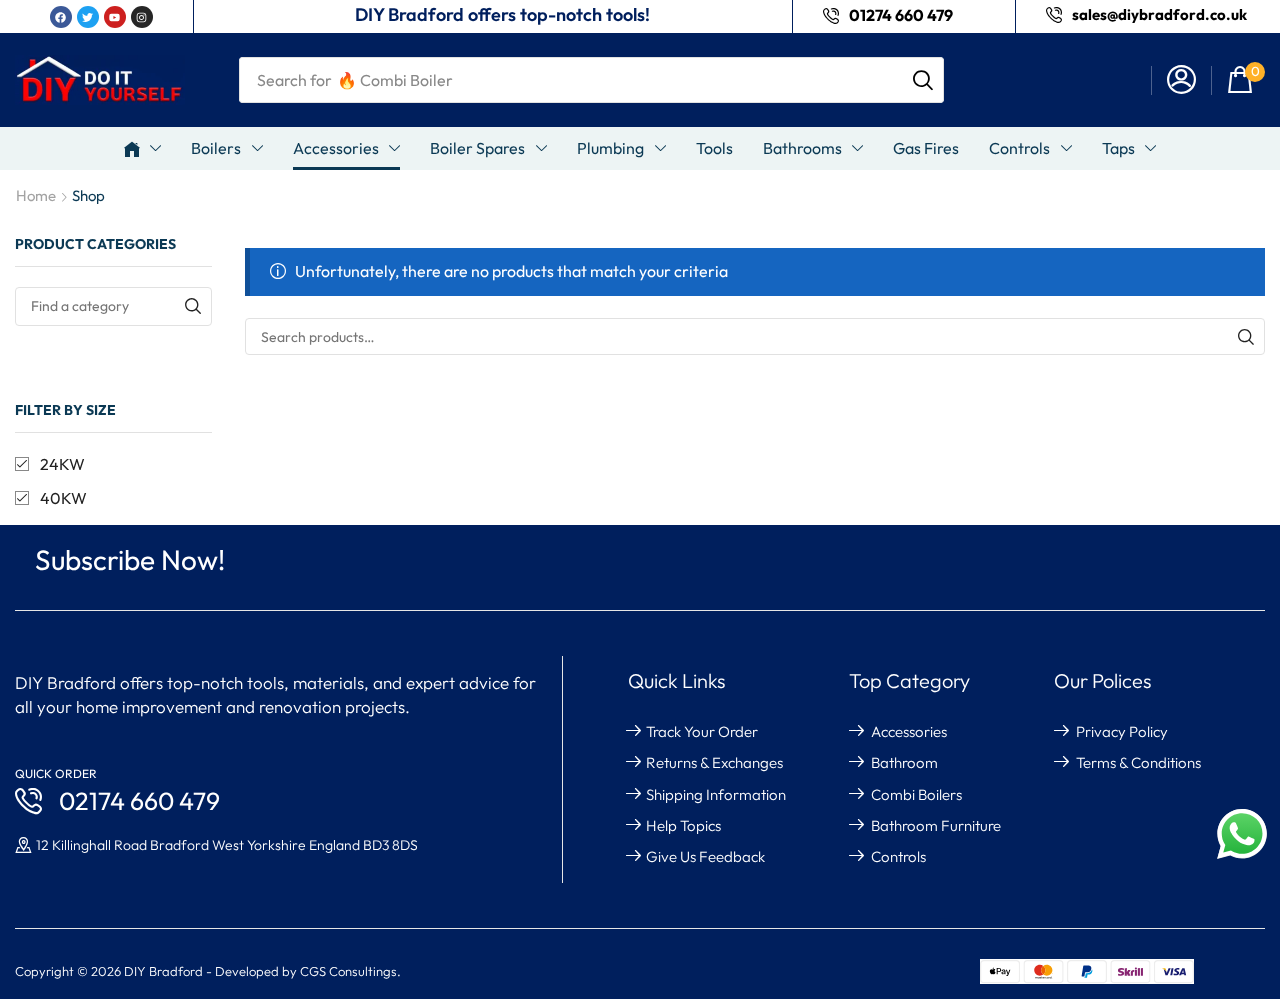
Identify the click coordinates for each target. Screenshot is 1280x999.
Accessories (909, 731)
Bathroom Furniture (936, 825)
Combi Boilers (916, 794)
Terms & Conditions (1138, 762)
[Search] (923, 80)
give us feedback (705, 856)
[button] (1181, 80)
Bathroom (904, 762)
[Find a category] (192, 306)
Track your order (702, 731)
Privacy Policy (1122, 731)
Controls (898, 856)
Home (36, 195)
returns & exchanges (714, 762)
